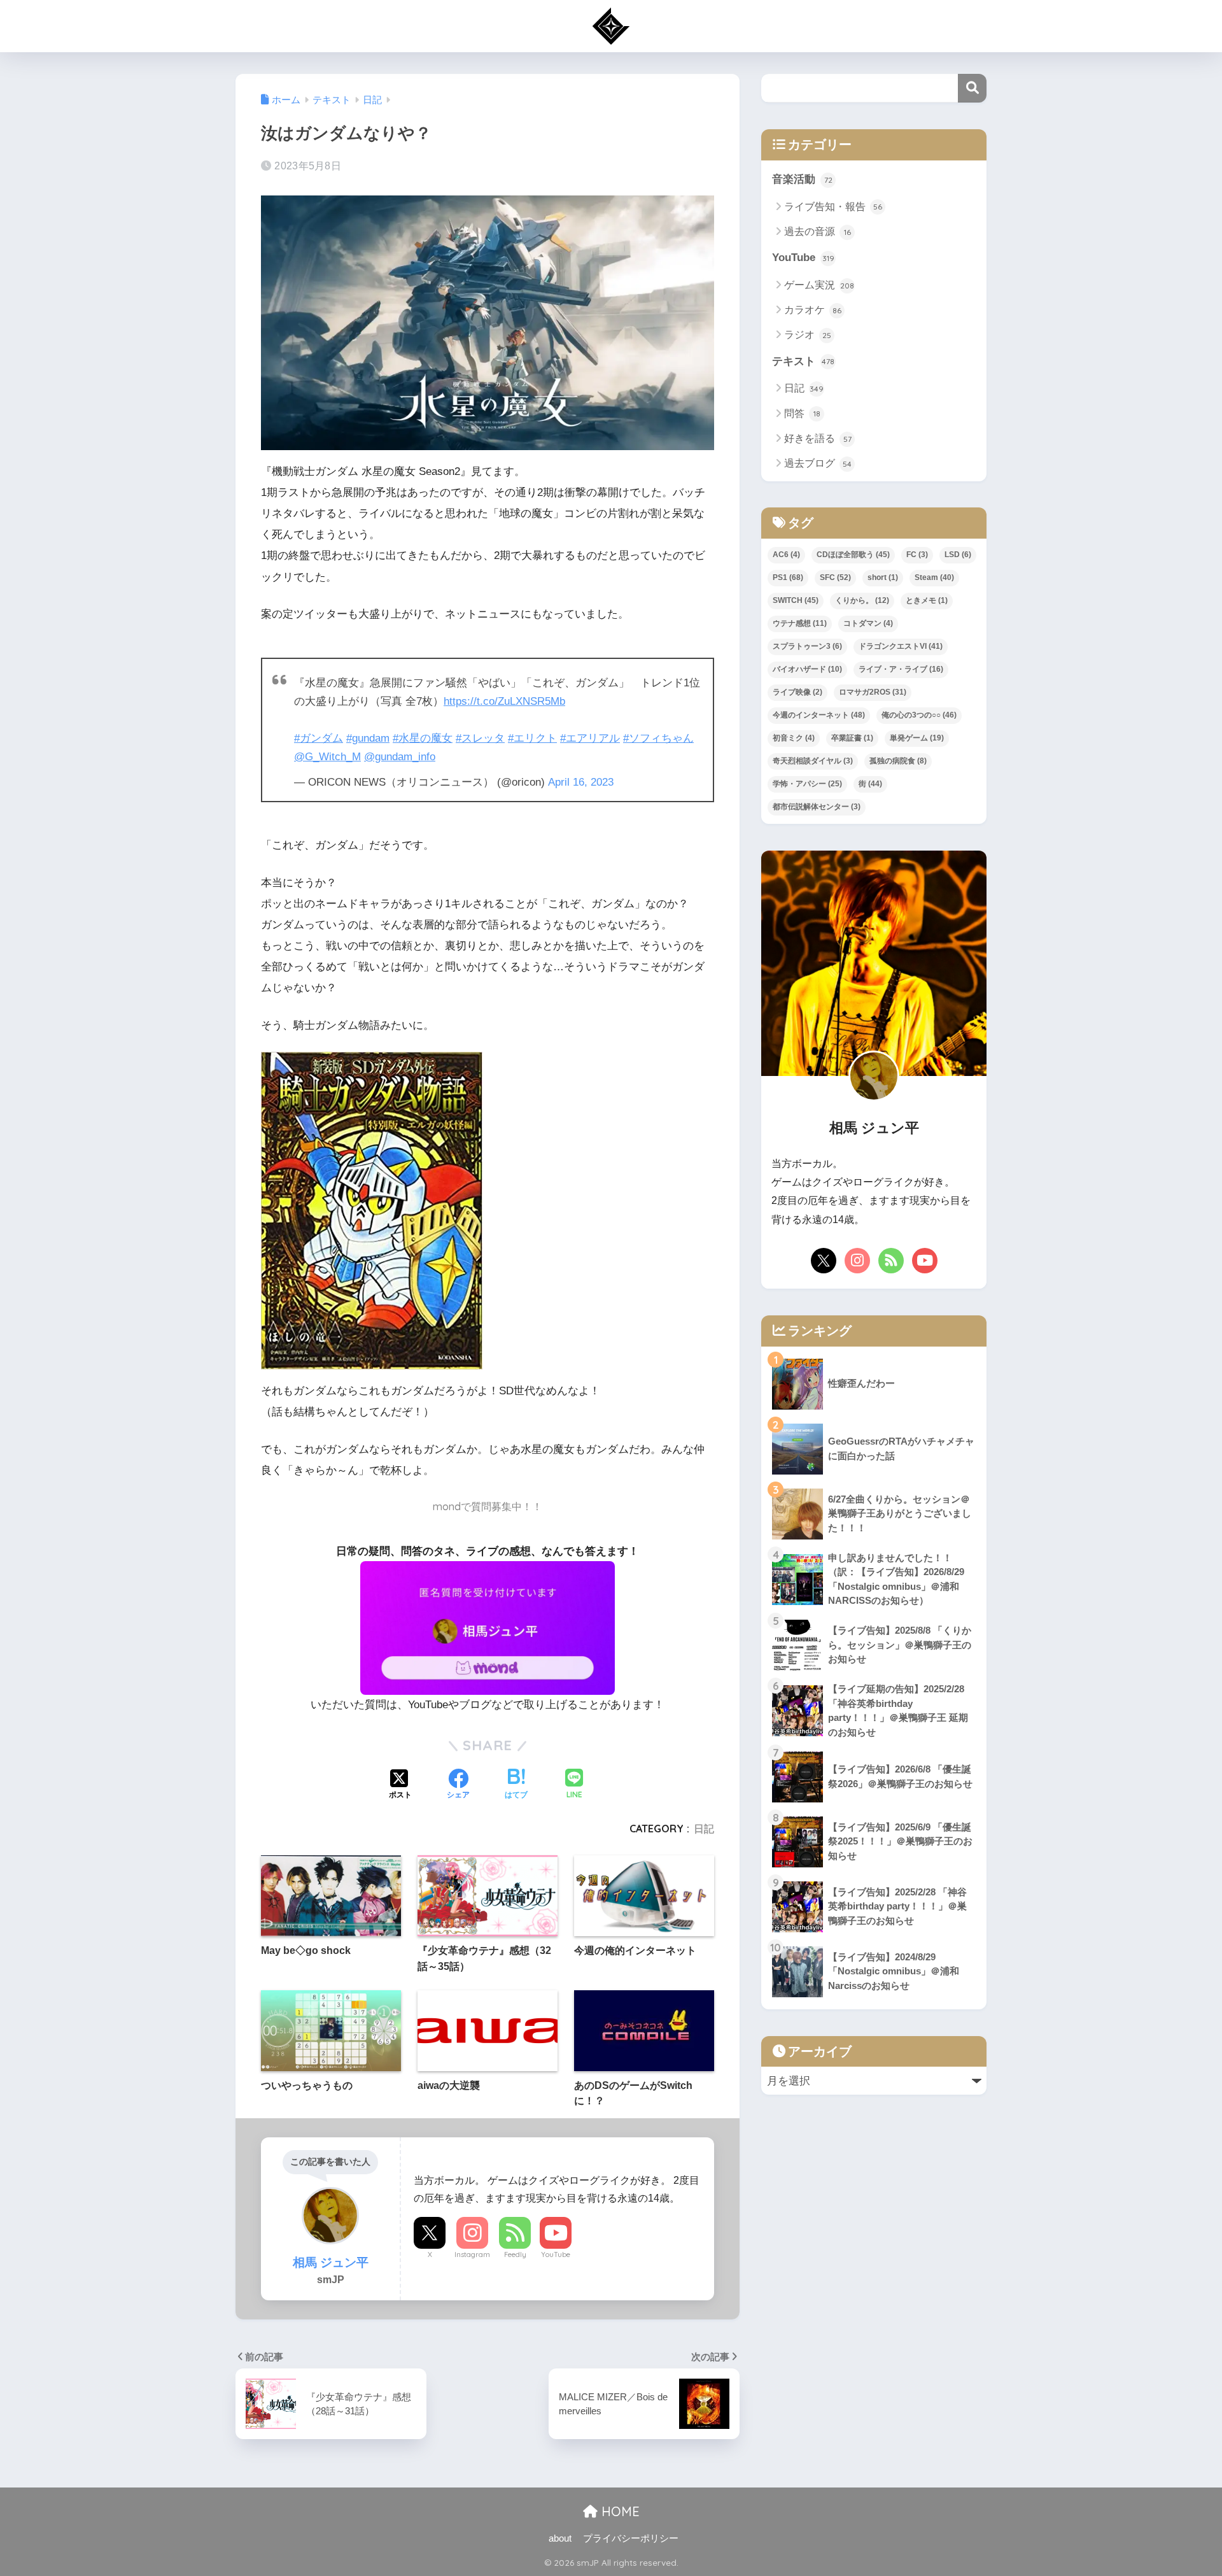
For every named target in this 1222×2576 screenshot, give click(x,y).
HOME (619, 2511)
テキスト (803, 361)
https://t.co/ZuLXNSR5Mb (504, 701)
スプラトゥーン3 (807, 646)
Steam (934, 577)
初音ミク (794, 738)
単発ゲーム (917, 738)
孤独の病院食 (898, 761)
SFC (835, 577)
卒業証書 (852, 738)
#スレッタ (480, 738)
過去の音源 (818, 231)
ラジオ (808, 335)
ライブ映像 (797, 692)
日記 (704, 1829)
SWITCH (796, 600)
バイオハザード (807, 669)
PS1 (788, 577)
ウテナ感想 (800, 623)
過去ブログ (818, 463)
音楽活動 (802, 179)
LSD (958, 555)
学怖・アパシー (807, 784)
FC (917, 555)
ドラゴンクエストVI (901, 646)
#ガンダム (319, 738)
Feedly (515, 2254)
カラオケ (813, 310)
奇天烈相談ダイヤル (813, 761)
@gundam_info (400, 757)
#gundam (368, 738)
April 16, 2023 (581, 782)
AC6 (786, 555)
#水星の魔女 (423, 738)
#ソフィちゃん (658, 738)
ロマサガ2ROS (873, 692)
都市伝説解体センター (817, 807)
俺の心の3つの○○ (919, 715)
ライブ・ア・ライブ (901, 669)
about (560, 2538)
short (883, 577)
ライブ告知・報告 (833, 207)
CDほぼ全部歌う (853, 555)
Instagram (472, 2254)
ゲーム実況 (819, 285)
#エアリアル (590, 738)
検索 (972, 88)
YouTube (556, 2254)
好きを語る (818, 438)
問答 (802, 414)
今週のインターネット (819, 715)
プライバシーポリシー (631, 2538)
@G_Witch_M (327, 757)
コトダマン (868, 623)
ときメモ (927, 600)
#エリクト (532, 738)
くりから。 (862, 600)
